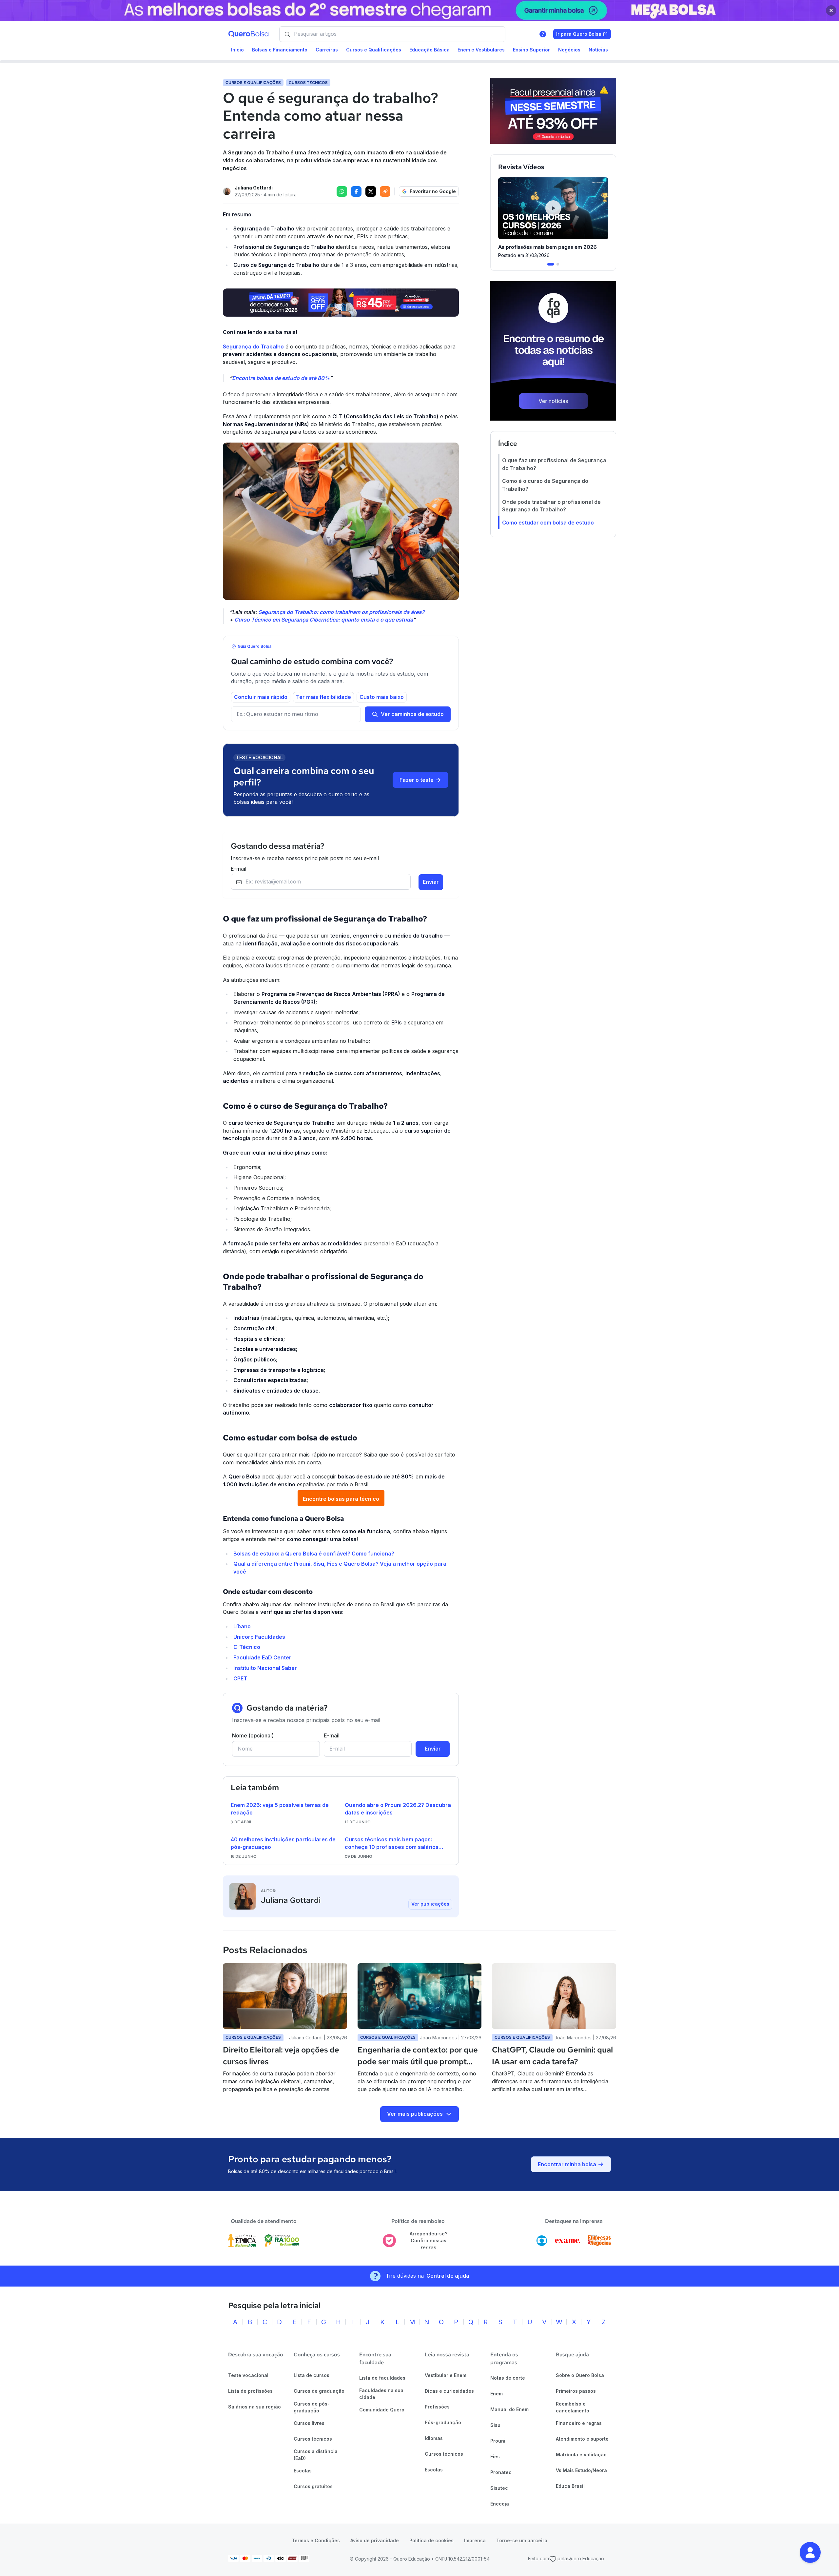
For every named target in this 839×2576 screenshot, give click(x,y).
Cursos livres (309, 2423)
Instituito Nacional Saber (265, 1668)
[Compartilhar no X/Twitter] (371, 191)
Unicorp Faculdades (259, 1637)
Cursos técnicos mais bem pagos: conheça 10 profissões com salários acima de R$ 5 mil (392, 1844)
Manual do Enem (509, 2409)
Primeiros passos (576, 2391)
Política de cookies (431, 2540)
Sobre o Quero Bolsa (580, 2375)
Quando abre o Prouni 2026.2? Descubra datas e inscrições (398, 1809)
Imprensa (475, 2540)
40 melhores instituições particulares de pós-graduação (283, 1843)
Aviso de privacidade (375, 2540)
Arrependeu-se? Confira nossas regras (429, 2240)
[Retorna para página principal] (248, 34)
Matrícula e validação (581, 2455)
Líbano (242, 1626)
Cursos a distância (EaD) (316, 2455)
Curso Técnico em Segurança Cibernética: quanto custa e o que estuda (324, 620)
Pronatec (501, 2472)
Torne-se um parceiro (522, 2540)
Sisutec (499, 2488)
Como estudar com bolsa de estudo (548, 523)
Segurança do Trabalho (253, 347)
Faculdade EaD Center (262, 1657)
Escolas (303, 2471)
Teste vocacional (248, 2375)
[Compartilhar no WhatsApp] (342, 191)
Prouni (498, 2441)
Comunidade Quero (382, 2410)
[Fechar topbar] (831, 10)
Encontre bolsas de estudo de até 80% (281, 378)
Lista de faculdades (382, 2378)
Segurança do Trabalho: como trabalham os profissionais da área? (341, 612)
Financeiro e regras (579, 2423)
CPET (240, 1678)
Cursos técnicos (313, 2439)
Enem (497, 2394)
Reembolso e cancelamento (573, 2407)
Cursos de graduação (319, 2391)
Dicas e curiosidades (449, 2391)
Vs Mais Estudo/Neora (581, 2470)
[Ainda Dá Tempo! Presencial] (553, 111)
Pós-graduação (443, 2422)
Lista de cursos (312, 2375)
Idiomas (434, 2438)
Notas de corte (508, 2378)
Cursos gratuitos (313, 2486)
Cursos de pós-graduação (312, 2407)
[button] (810, 2552)
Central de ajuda (448, 2276)
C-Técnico (247, 1647)
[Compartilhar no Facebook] (356, 191)
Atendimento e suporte (582, 2439)
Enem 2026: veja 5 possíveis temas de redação (280, 1809)
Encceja (500, 2504)
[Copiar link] (385, 191)
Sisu (495, 2425)
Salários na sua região (254, 2407)
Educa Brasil (570, 2486)
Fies (495, 2457)
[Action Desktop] (341, 303)
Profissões (437, 2407)
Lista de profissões (250, 2391)
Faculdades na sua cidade (381, 2394)
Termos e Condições (316, 2540)
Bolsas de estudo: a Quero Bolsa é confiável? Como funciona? (314, 1554)
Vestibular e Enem (446, 2375)
